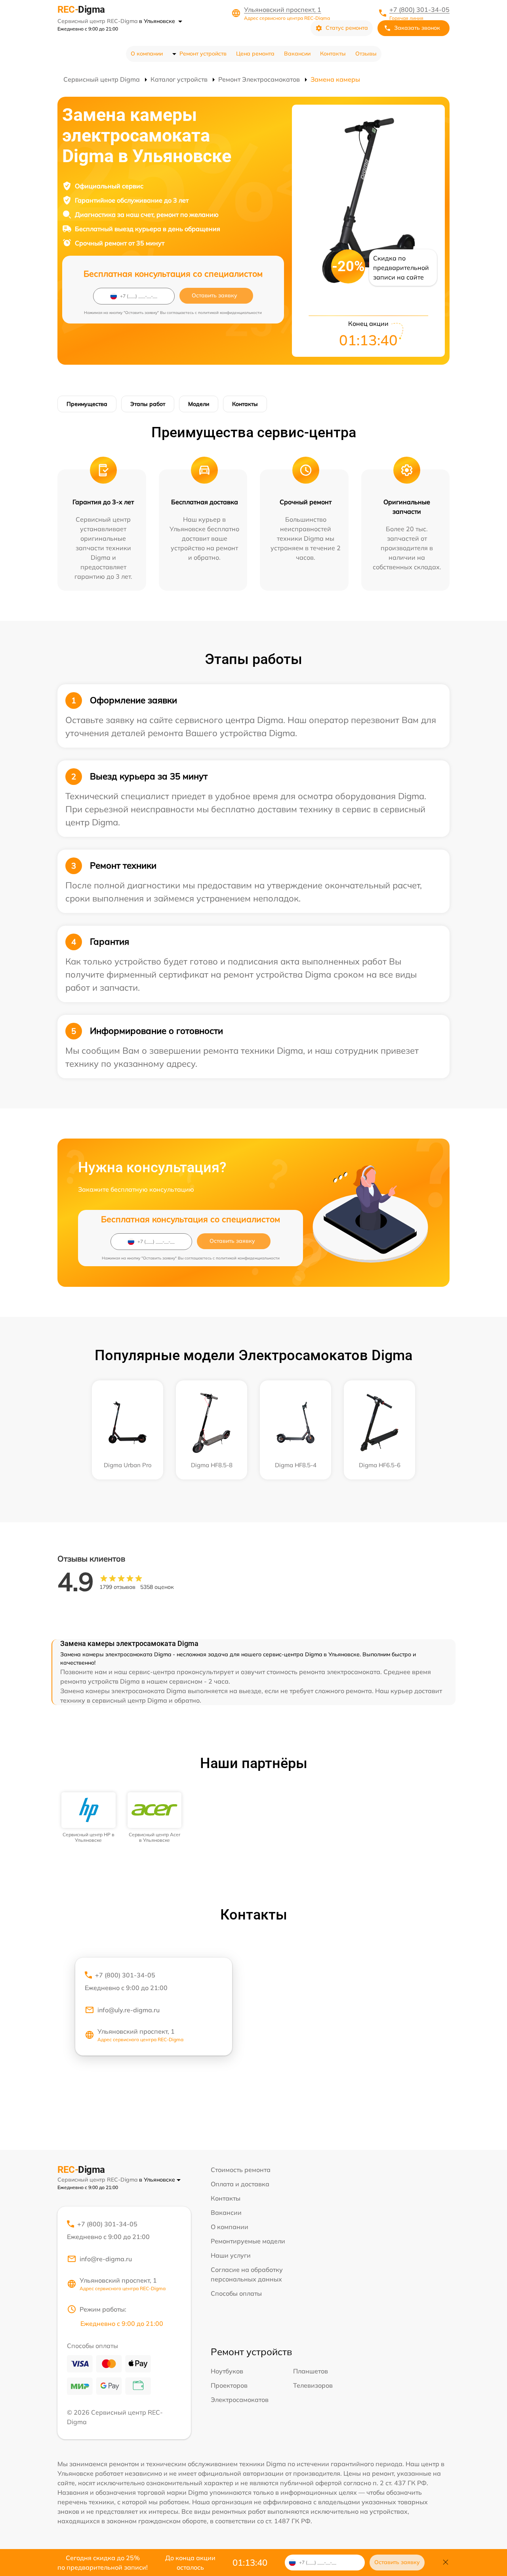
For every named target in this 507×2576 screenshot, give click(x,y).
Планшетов (311, 2371)
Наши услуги (231, 2255)
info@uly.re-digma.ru (129, 2010)
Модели (199, 404)
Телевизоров (313, 2385)
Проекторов (229, 2385)
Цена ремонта (255, 54)
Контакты (333, 54)
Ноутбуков (227, 2371)
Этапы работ (148, 404)
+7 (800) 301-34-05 (419, 10)
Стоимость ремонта (241, 2170)
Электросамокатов (240, 2400)
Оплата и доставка (240, 2184)
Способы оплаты (236, 2293)
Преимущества (87, 404)
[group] (89, 1818)
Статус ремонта (347, 28)
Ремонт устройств (203, 54)
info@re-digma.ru (106, 2259)
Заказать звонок (417, 28)
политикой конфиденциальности (230, 313)
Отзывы (366, 54)
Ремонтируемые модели (248, 2241)
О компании (147, 54)
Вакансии (297, 54)
